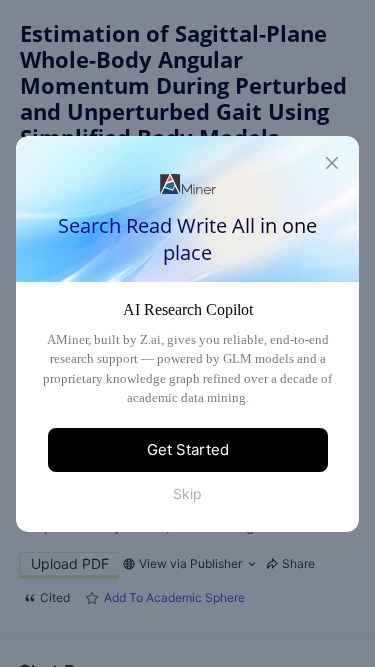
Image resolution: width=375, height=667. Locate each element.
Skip (187, 493)
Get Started (188, 449)
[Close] (332, 163)
